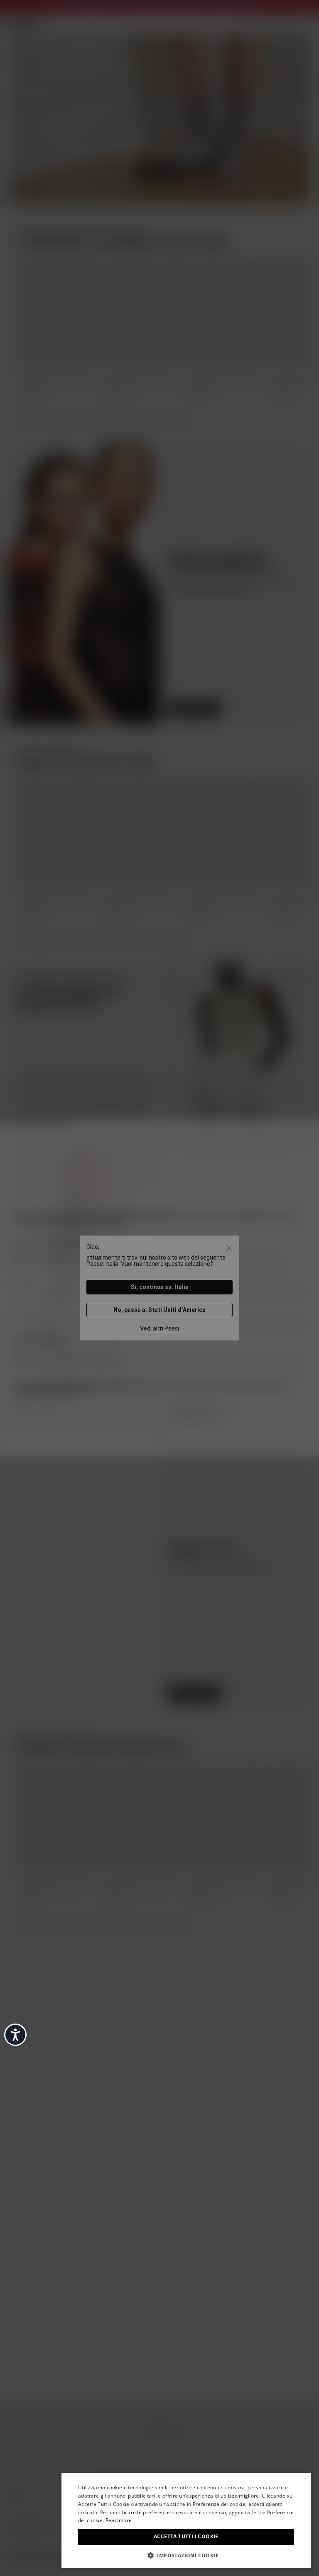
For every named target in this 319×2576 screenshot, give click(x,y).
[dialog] (186, 2520)
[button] (186, 2555)
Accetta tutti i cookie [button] (186, 2536)
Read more (119, 2520)
